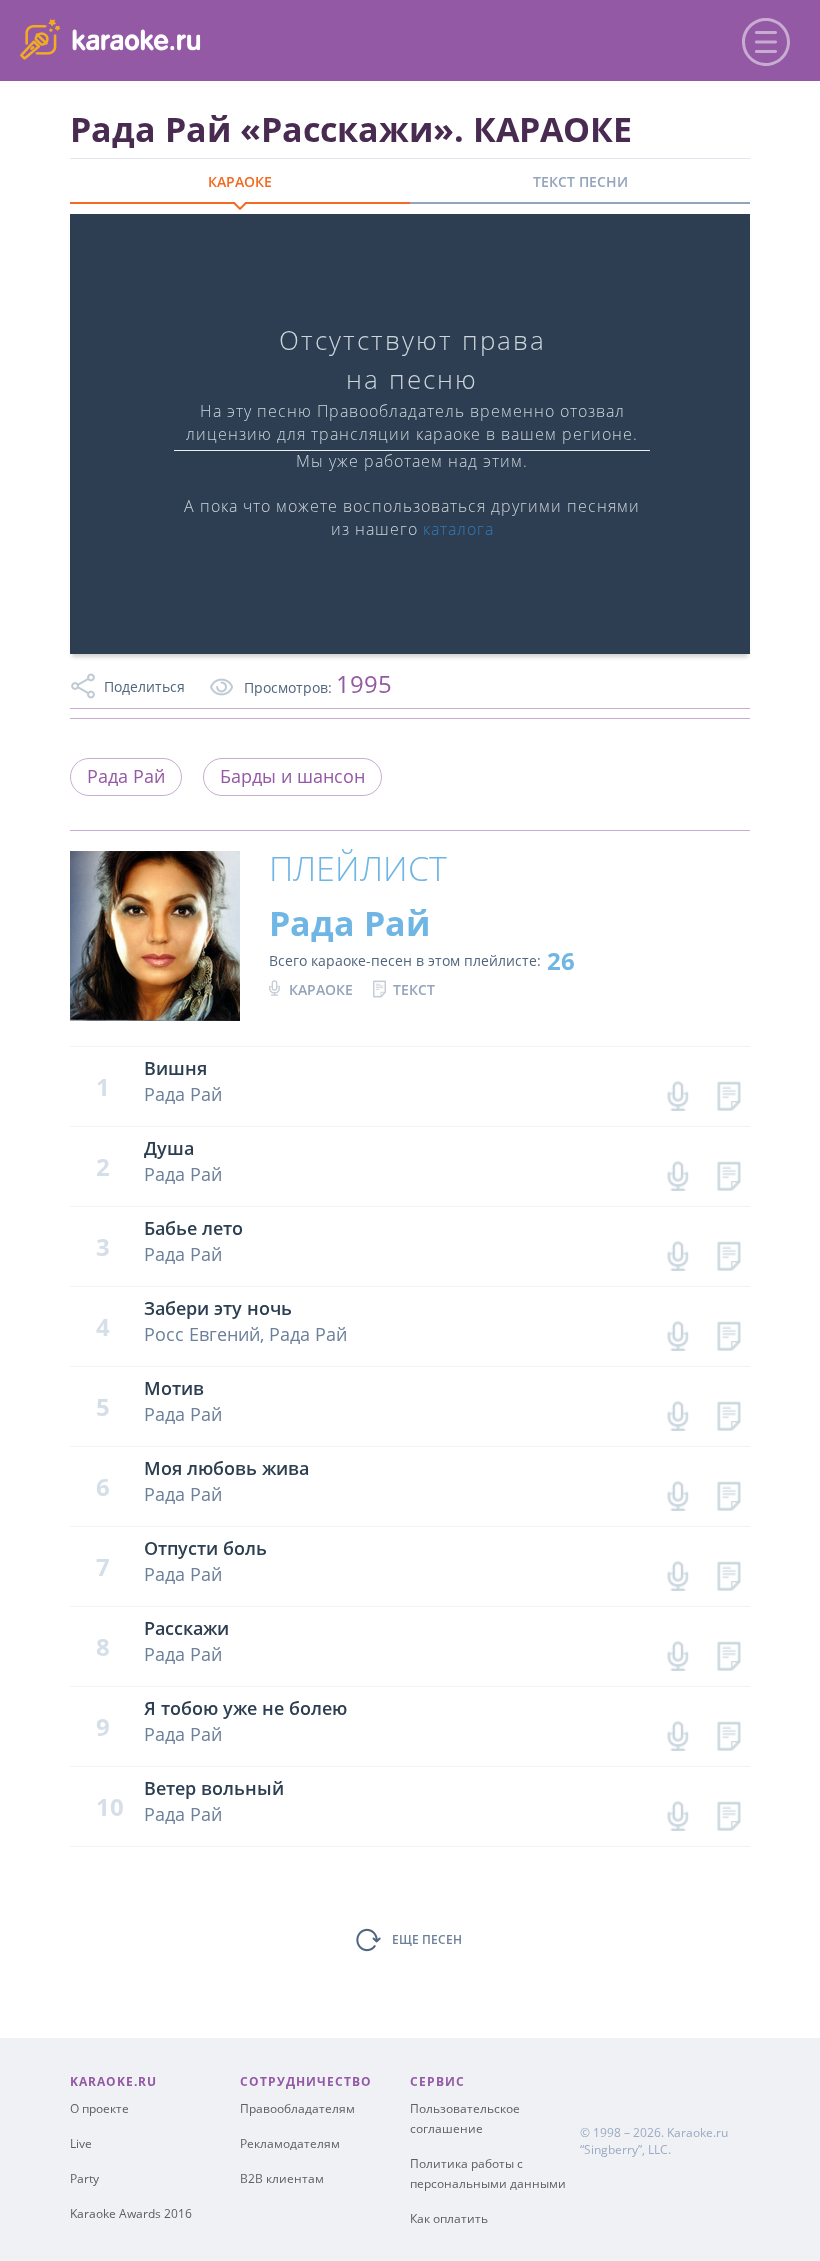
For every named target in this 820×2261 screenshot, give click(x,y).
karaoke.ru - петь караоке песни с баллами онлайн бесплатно (181, 38)
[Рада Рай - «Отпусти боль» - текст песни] (728, 1571)
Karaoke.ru (697, 2132)
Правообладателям (297, 2108)
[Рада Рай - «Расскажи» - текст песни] (728, 1651)
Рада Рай (126, 776)
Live (81, 2143)
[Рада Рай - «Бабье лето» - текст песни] (728, 1251)
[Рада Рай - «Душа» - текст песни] (728, 1171)
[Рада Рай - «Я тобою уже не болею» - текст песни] (728, 1731)
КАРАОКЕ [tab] (240, 181)
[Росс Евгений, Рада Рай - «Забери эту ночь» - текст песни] (728, 1331)
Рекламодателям (290, 2143)
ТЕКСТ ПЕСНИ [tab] (580, 181)
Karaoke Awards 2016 (131, 2213)
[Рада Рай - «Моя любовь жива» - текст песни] (728, 1491)
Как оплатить (449, 2218)
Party (84, 2178)
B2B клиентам (282, 2178)
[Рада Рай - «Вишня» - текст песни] (728, 1091)
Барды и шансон (292, 776)
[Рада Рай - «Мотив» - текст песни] (728, 1411)
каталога (458, 529)
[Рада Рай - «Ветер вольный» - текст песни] (728, 1811)
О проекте (99, 2108)
